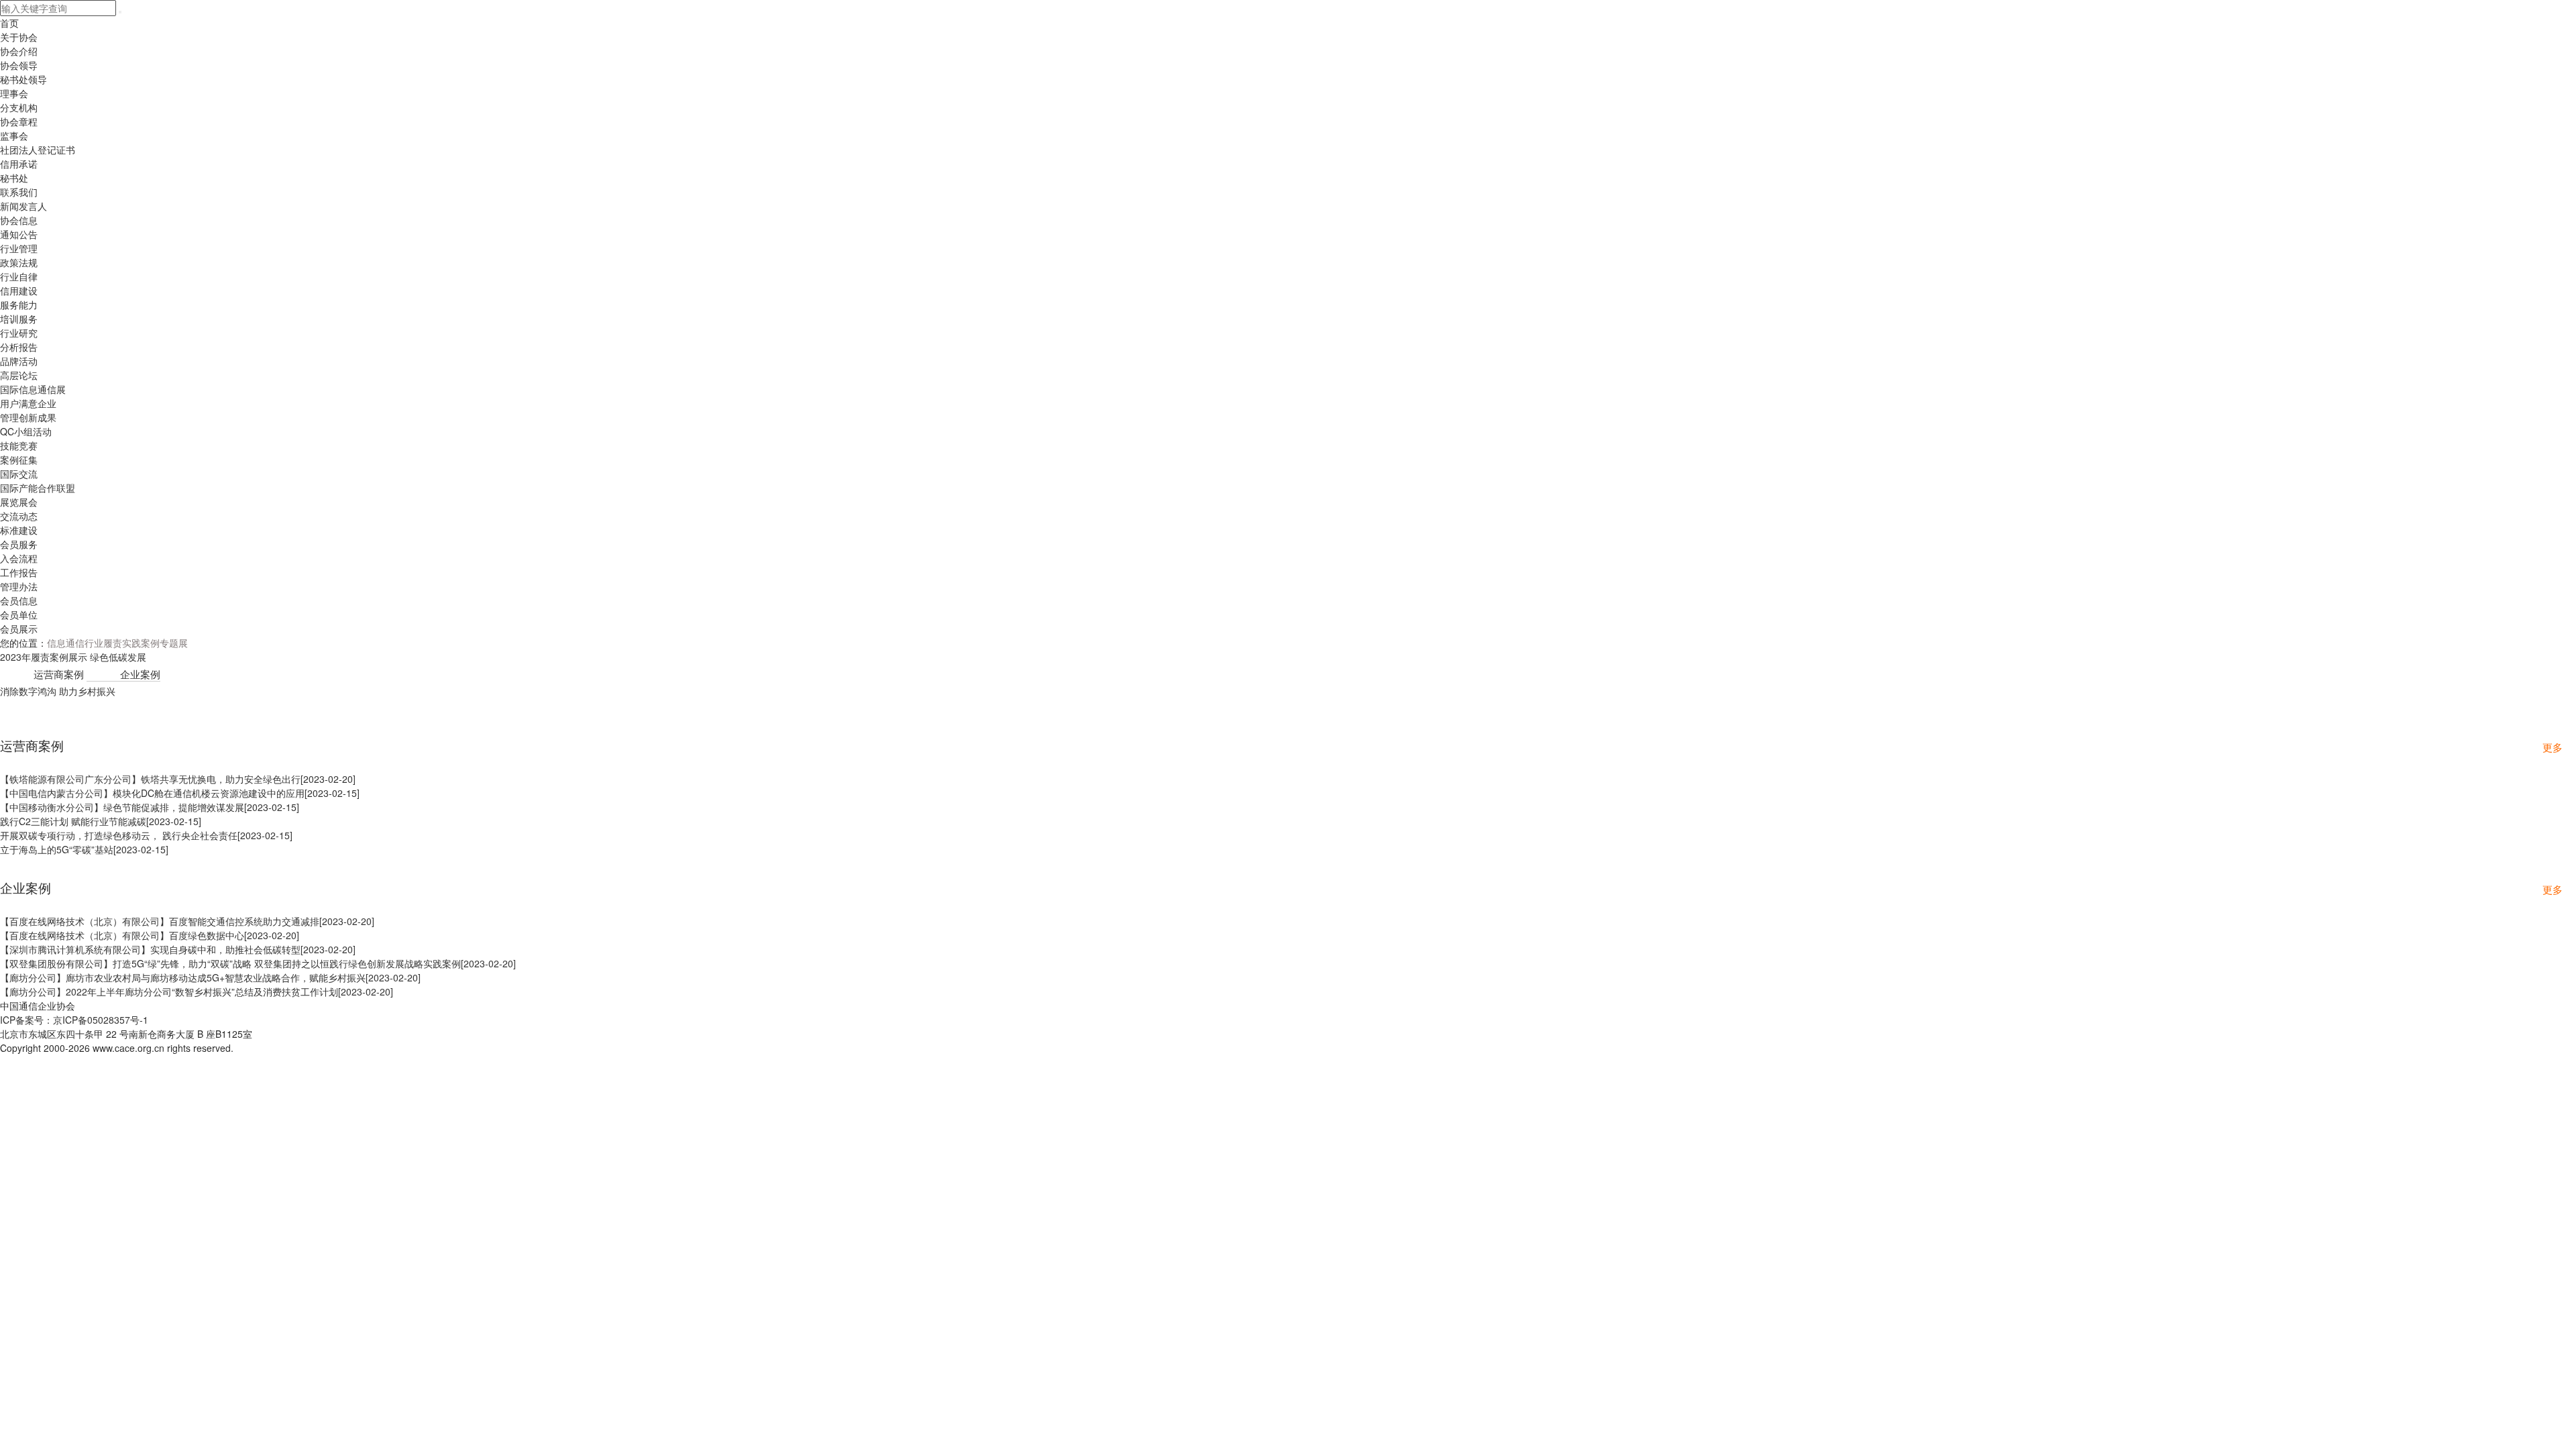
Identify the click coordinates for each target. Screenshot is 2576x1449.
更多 (2553, 747)
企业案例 (140, 674)
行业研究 (19, 333)
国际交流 (19, 474)
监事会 (14, 136)
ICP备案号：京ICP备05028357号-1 (74, 1020)
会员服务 (19, 544)
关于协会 (19, 37)
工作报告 (19, 572)
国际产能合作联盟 (38, 488)
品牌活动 (19, 361)
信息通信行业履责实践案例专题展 (117, 643)
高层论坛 (19, 375)
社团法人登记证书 (38, 150)
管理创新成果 (28, 417)
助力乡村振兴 (87, 691)
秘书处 (14, 178)
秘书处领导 (23, 79)
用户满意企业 (28, 403)
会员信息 (19, 600)
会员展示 (19, 629)
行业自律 (19, 276)
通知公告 (19, 234)
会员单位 (19, 614)
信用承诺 (19, 164)
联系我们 (19, 192)
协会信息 (19, 220)
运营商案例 (59, 674)
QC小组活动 (26, 431)
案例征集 (19, 460)
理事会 (14, 93)
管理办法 (19, 586)
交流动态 (19, 516)
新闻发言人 (23, 206)
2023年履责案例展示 (44, 657)
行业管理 (19, 248)
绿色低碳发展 (118, 657)
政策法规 (19, 262)
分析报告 (19, 347)
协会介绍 (19, 51)
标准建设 (19, 530)
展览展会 (19, 502)
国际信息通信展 (33, 389)
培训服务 (19, 319)
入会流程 (19, 558)
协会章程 (19, 121)
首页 (9, 23)
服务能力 (19, 305)
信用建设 (19, 290)
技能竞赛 (19, 445)
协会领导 (19, 65)
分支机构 (19, 107)
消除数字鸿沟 (28, 691)
